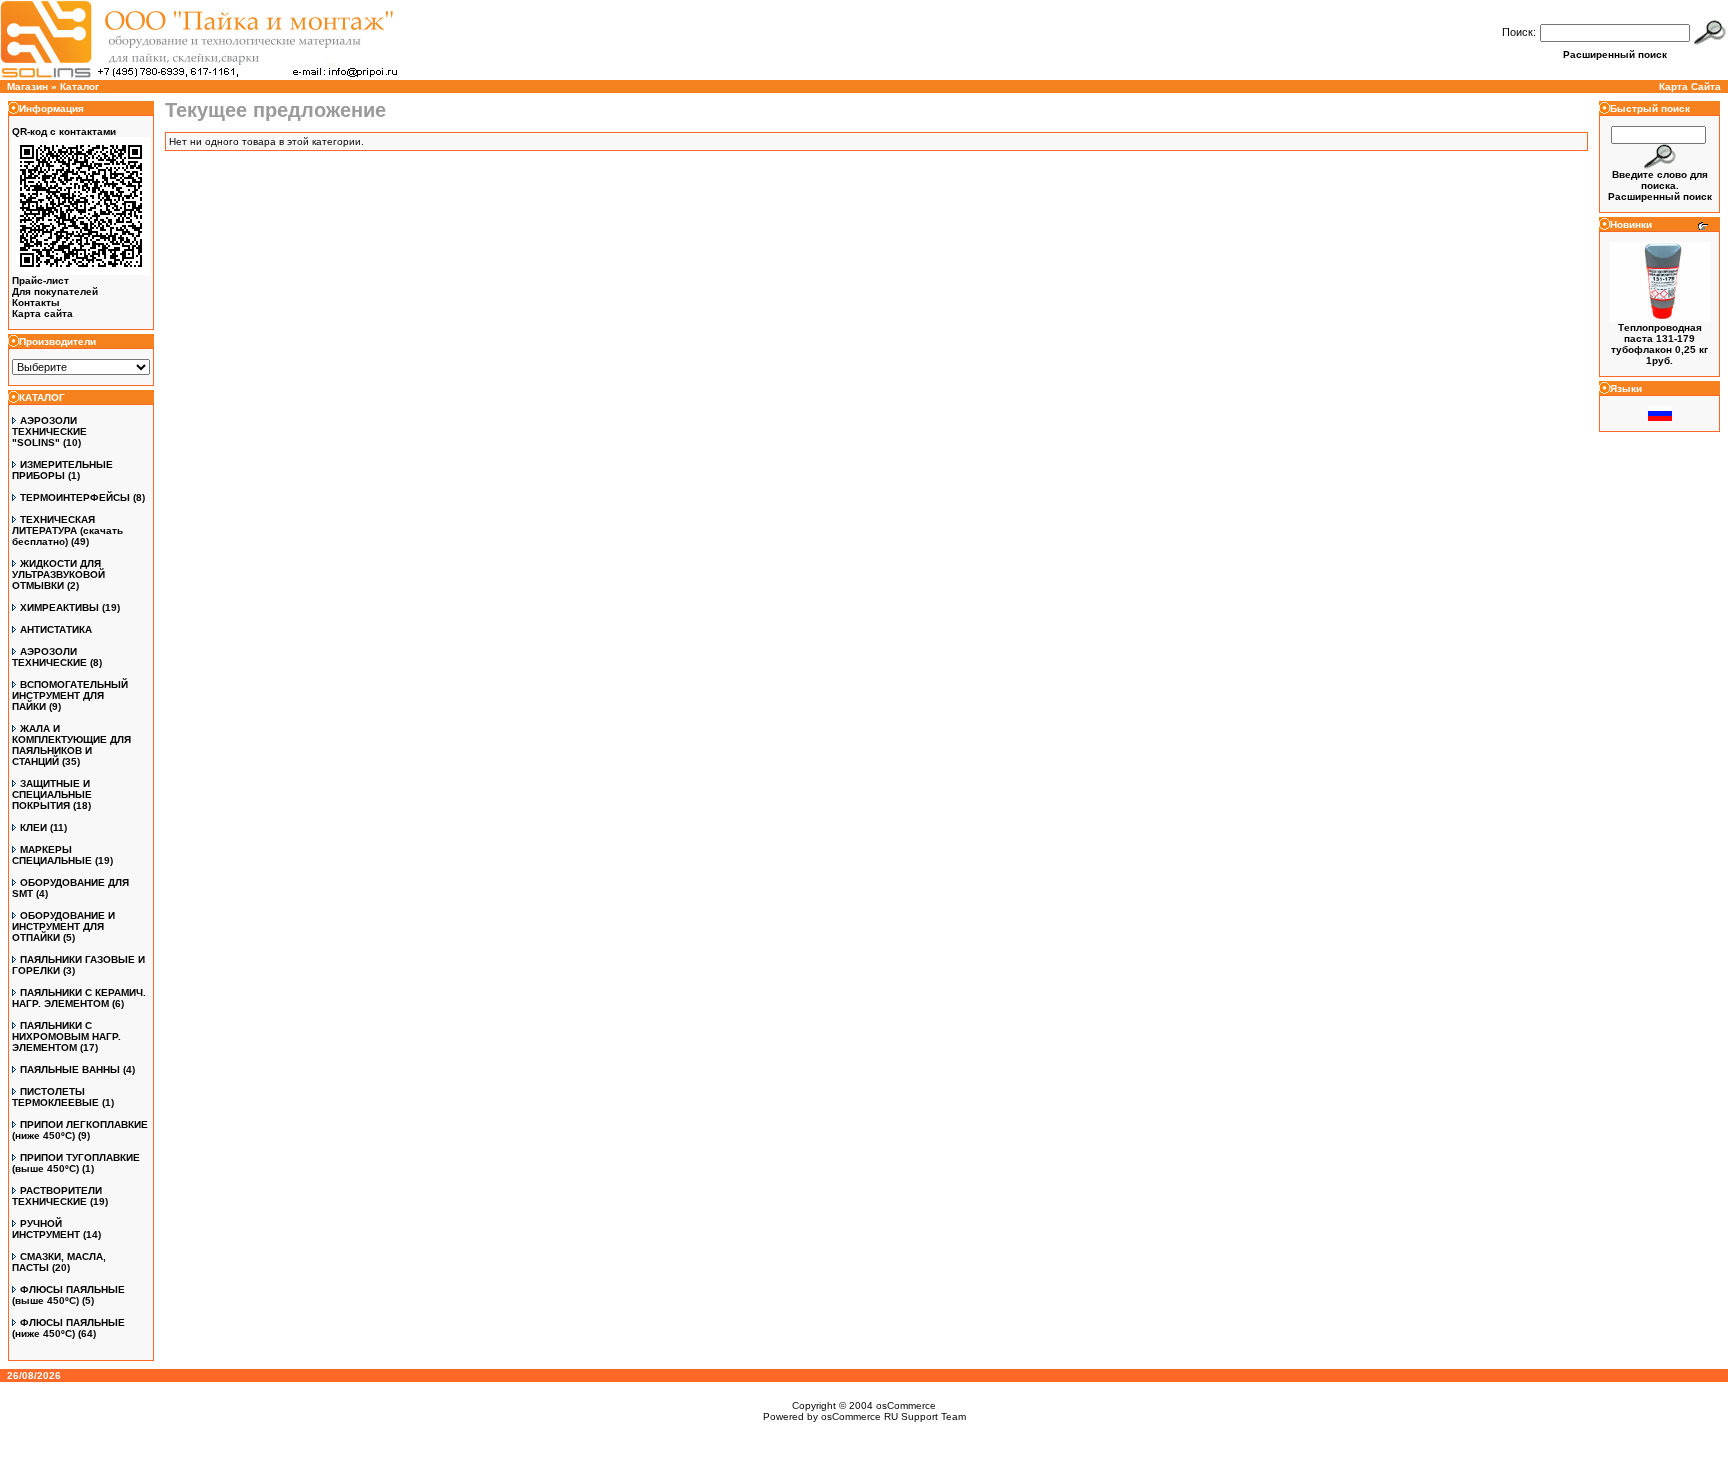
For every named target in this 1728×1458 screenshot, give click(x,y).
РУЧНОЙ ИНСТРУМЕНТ (46, 1229)
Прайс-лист (40, 280)
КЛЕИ (33, 827)
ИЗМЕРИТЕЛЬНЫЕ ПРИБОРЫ (62, 470)
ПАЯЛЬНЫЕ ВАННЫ (70, 1069)
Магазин (27, 86)
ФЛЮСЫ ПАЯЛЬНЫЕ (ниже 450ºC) (68, 1328)
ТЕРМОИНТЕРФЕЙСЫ (75, 497)
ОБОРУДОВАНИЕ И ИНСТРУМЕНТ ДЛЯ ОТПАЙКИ (63, 926)
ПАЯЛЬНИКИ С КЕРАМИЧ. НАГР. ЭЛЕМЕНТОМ (79, 998)
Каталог (79, 86)
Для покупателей (55, 291)
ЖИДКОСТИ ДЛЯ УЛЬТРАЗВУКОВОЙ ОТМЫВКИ (58, 574)
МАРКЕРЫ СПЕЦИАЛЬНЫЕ (52, 855)
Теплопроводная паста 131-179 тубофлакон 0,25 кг (1659, 338)
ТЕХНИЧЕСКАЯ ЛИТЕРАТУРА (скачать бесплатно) (67, 530)
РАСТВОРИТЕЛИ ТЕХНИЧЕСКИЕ (57, 1196)
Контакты (36, 302)
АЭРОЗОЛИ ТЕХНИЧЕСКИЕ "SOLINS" (49, 431)
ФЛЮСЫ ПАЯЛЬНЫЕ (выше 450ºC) (68, 1295)
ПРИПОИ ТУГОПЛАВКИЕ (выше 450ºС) (76, 1163)
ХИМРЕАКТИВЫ (59, 607)
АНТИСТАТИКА (56, 629)
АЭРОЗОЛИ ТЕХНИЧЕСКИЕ (49, 657)
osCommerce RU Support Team (893, 1416)
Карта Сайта (1690, 86)
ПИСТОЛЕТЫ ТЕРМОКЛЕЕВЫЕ (55, 1097)
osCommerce (906, 1405)
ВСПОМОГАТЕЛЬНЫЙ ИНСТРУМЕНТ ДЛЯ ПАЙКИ (70, 695)
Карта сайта (42, 313)
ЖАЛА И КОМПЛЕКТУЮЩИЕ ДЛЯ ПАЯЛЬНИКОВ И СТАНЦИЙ (71, 745)
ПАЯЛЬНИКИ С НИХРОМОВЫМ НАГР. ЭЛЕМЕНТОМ (66, 1036)
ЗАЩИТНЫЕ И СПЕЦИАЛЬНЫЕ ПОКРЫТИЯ (52, 794)
